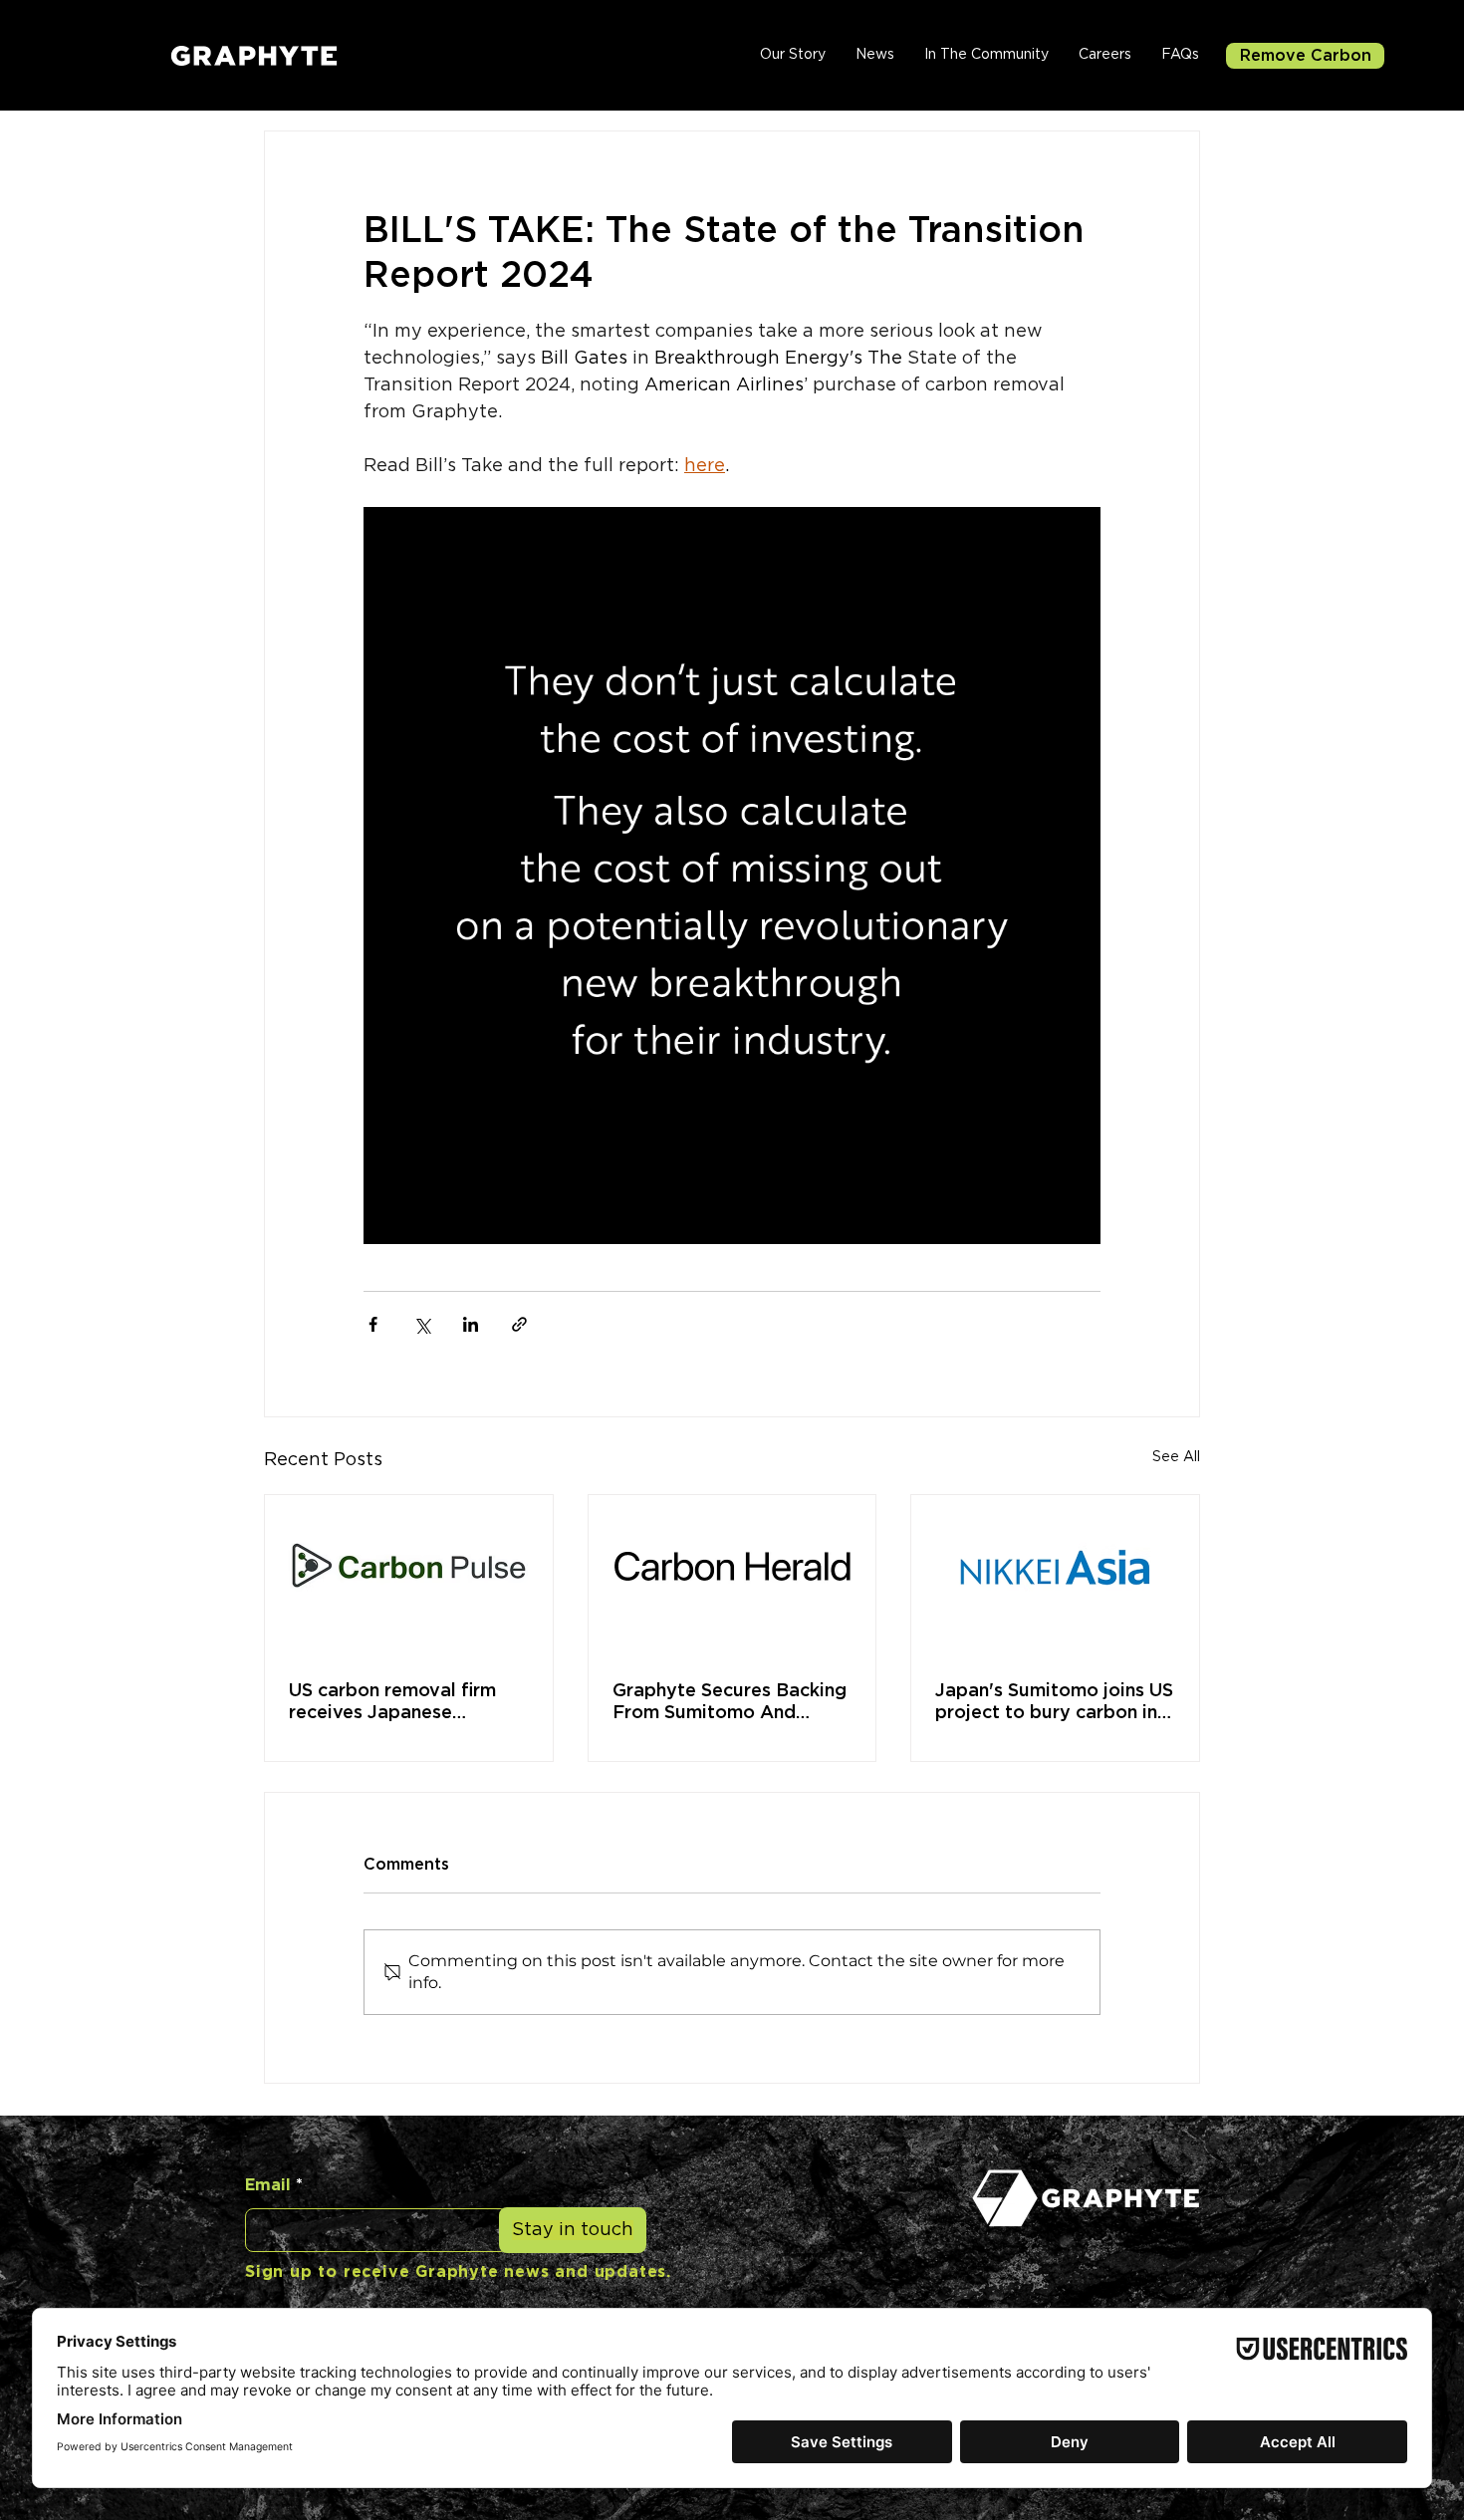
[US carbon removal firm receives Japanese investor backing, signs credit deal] (409, 1576)
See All (1176, 1457)
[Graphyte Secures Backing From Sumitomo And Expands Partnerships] (732, 1576)
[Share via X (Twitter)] (422, 1324)
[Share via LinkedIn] (471, 1324)
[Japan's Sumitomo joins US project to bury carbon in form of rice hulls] (1055, 1576)
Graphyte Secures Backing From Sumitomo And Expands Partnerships (730, 1703)
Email (268, 2185)
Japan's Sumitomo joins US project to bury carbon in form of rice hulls (1054, 1703)
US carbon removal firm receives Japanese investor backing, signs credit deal (392, 1703)
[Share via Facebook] (373, 1324)
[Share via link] (519, 1324)
